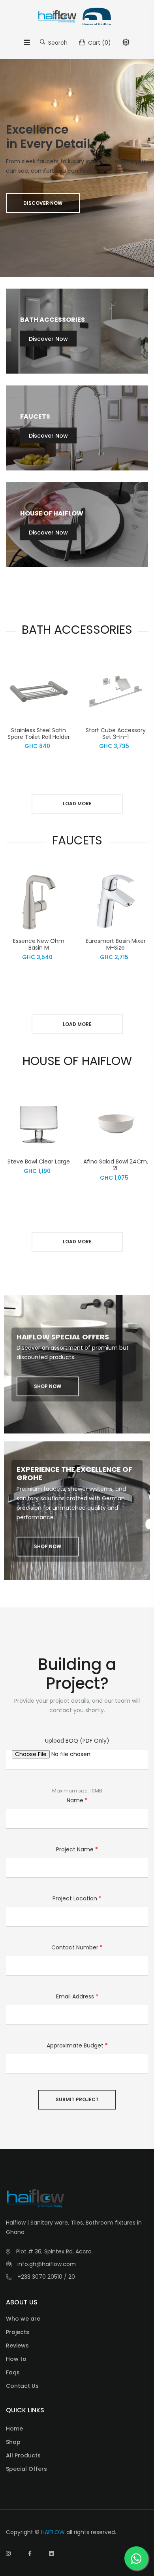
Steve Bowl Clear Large (39, 1161)
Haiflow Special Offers (63, 1337)
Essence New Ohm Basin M (39, 944)
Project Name (77, 1849)
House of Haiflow (52, 513)
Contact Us (22, 2386)
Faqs (13, 2372)
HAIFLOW (53, 2532)
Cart (99, 43)
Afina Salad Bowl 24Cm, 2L (116, 1165)
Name (77, 1800)
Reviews (17, 2346)
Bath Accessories (53, 320)
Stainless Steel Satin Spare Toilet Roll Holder (39, 734)
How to (16, 2359)
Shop (13, 2442)
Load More (77, 804)
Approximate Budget (77, 2045)
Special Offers (26, 2469)
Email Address (77, 1996)
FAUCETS (35, 416)
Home (14, 2429)
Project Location (77, 1898)
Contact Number (77, 1947)
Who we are (23, 2319)
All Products (23, 2455)
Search (57, 43)
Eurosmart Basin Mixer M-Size (116, 944)
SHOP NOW (48, 1386)
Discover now (43, 203)
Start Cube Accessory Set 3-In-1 (116, 734)
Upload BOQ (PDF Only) (77, 1741)
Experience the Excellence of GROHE (74, 1474)
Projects (18, 2332)
